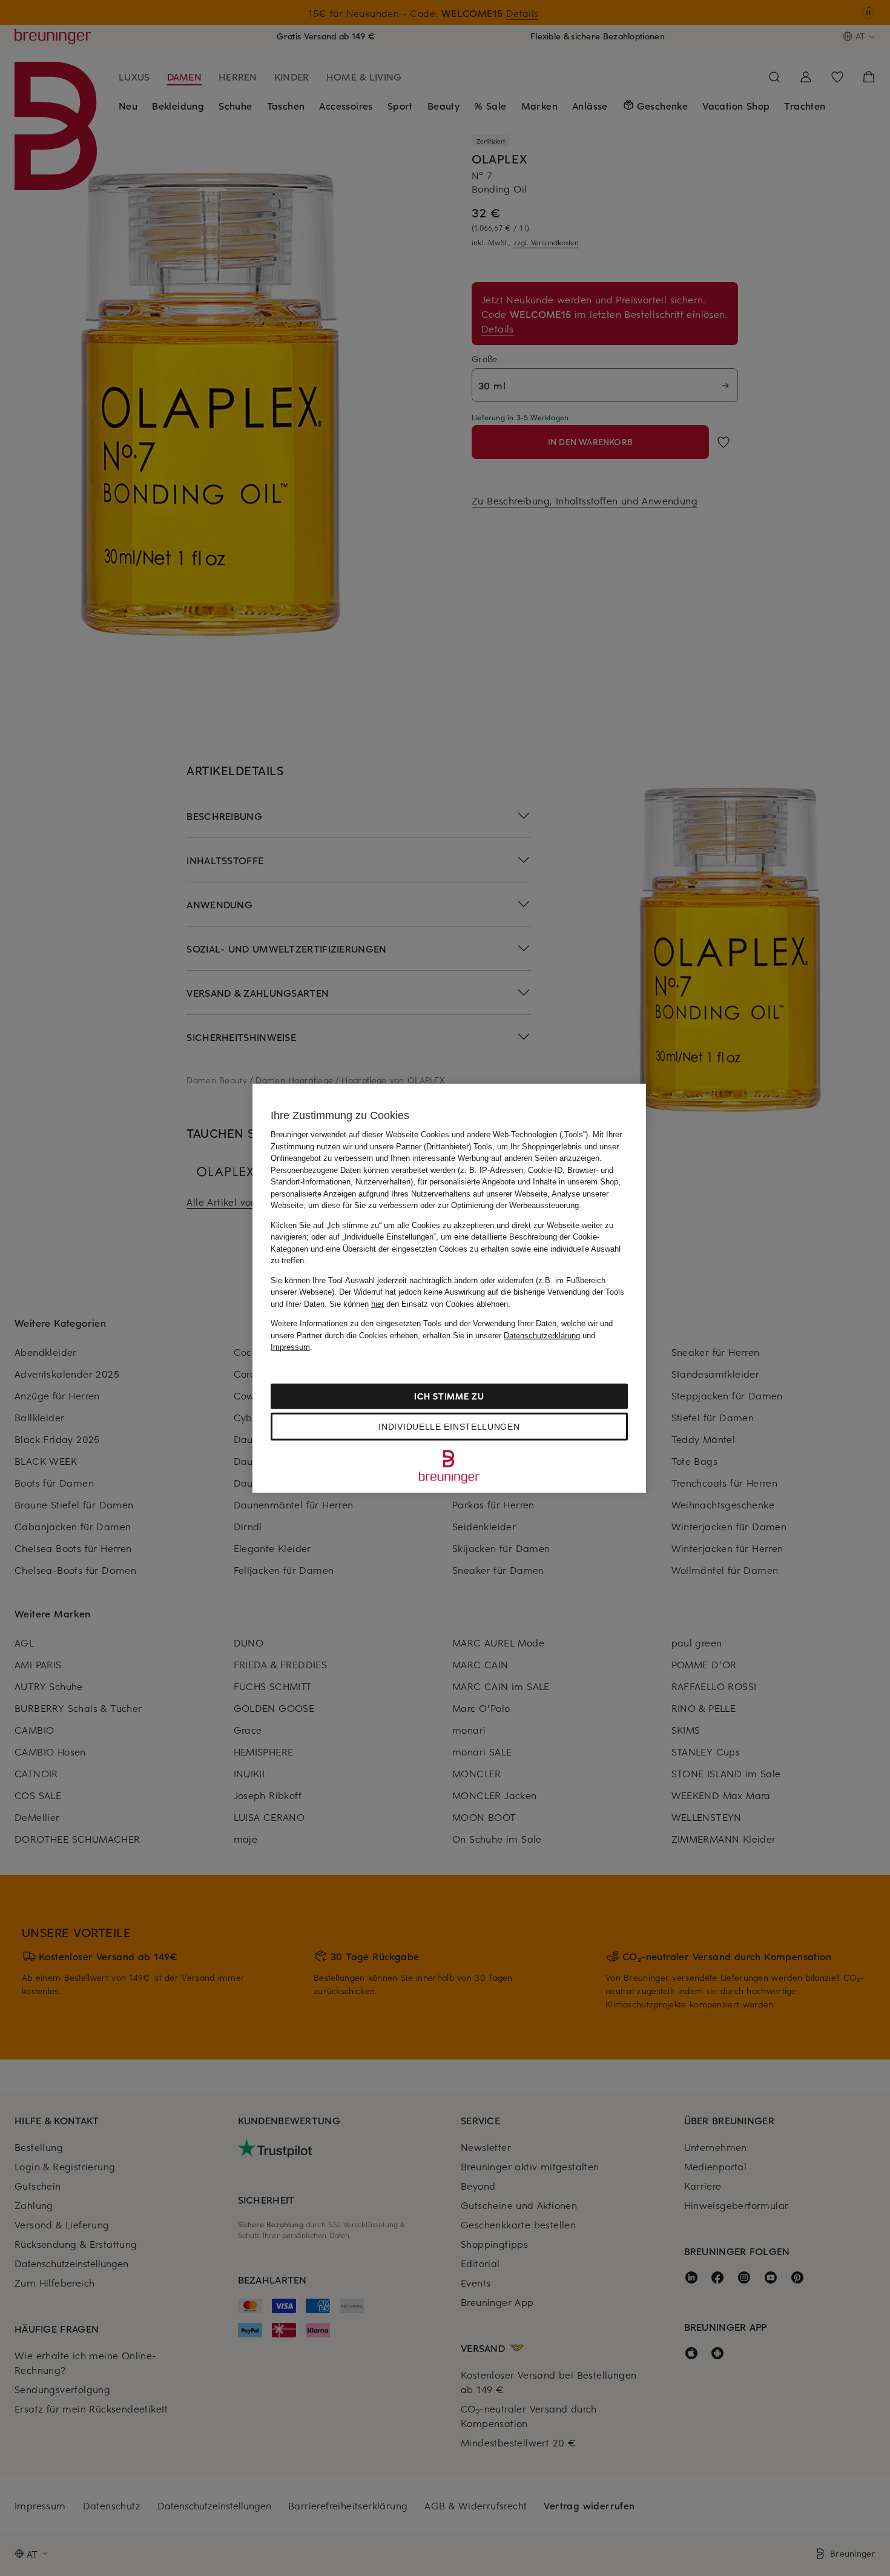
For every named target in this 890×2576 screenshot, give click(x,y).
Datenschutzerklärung (542, 1335)
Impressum (290, 1347)
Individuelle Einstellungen (449, 1426)
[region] (449, 1288)
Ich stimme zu (449, 1395)
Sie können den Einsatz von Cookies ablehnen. (420, 1303)
